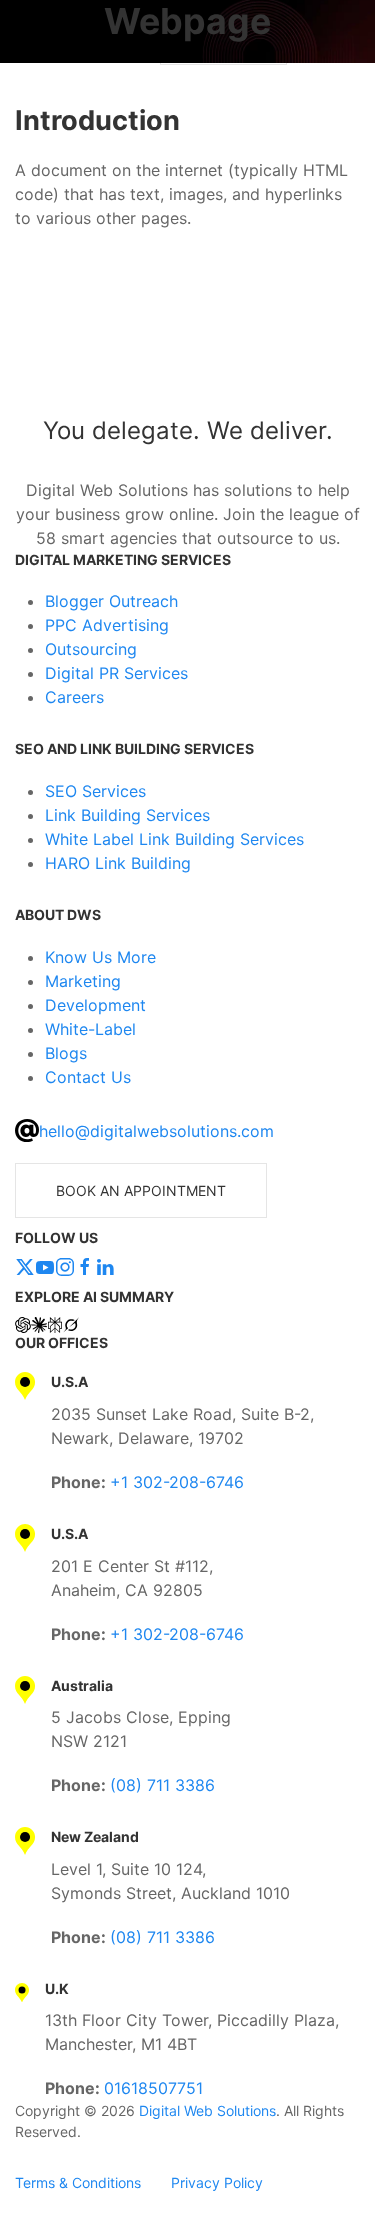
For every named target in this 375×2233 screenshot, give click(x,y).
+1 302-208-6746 (177, 1482)
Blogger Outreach (111, 601)
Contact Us (88, 1077)
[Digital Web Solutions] (187, 347)
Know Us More (100, 957)
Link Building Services (127, 815)
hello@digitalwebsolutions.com (156, 1131)
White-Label (90, 1029)
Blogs (66, 1053)
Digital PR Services (116, 673)
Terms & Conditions (78, 2182)
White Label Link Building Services (174, 839)
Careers (74, 697)
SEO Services (95, 791)
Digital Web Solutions (207, 2110)
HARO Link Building (118, 863)
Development (95, 1005)
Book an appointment (141, 1190)
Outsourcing (91, 649)
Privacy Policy (217, 2182)
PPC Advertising (107, 625)
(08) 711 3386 (162, 1785)
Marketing (83, 981)
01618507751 (153, 2088)
